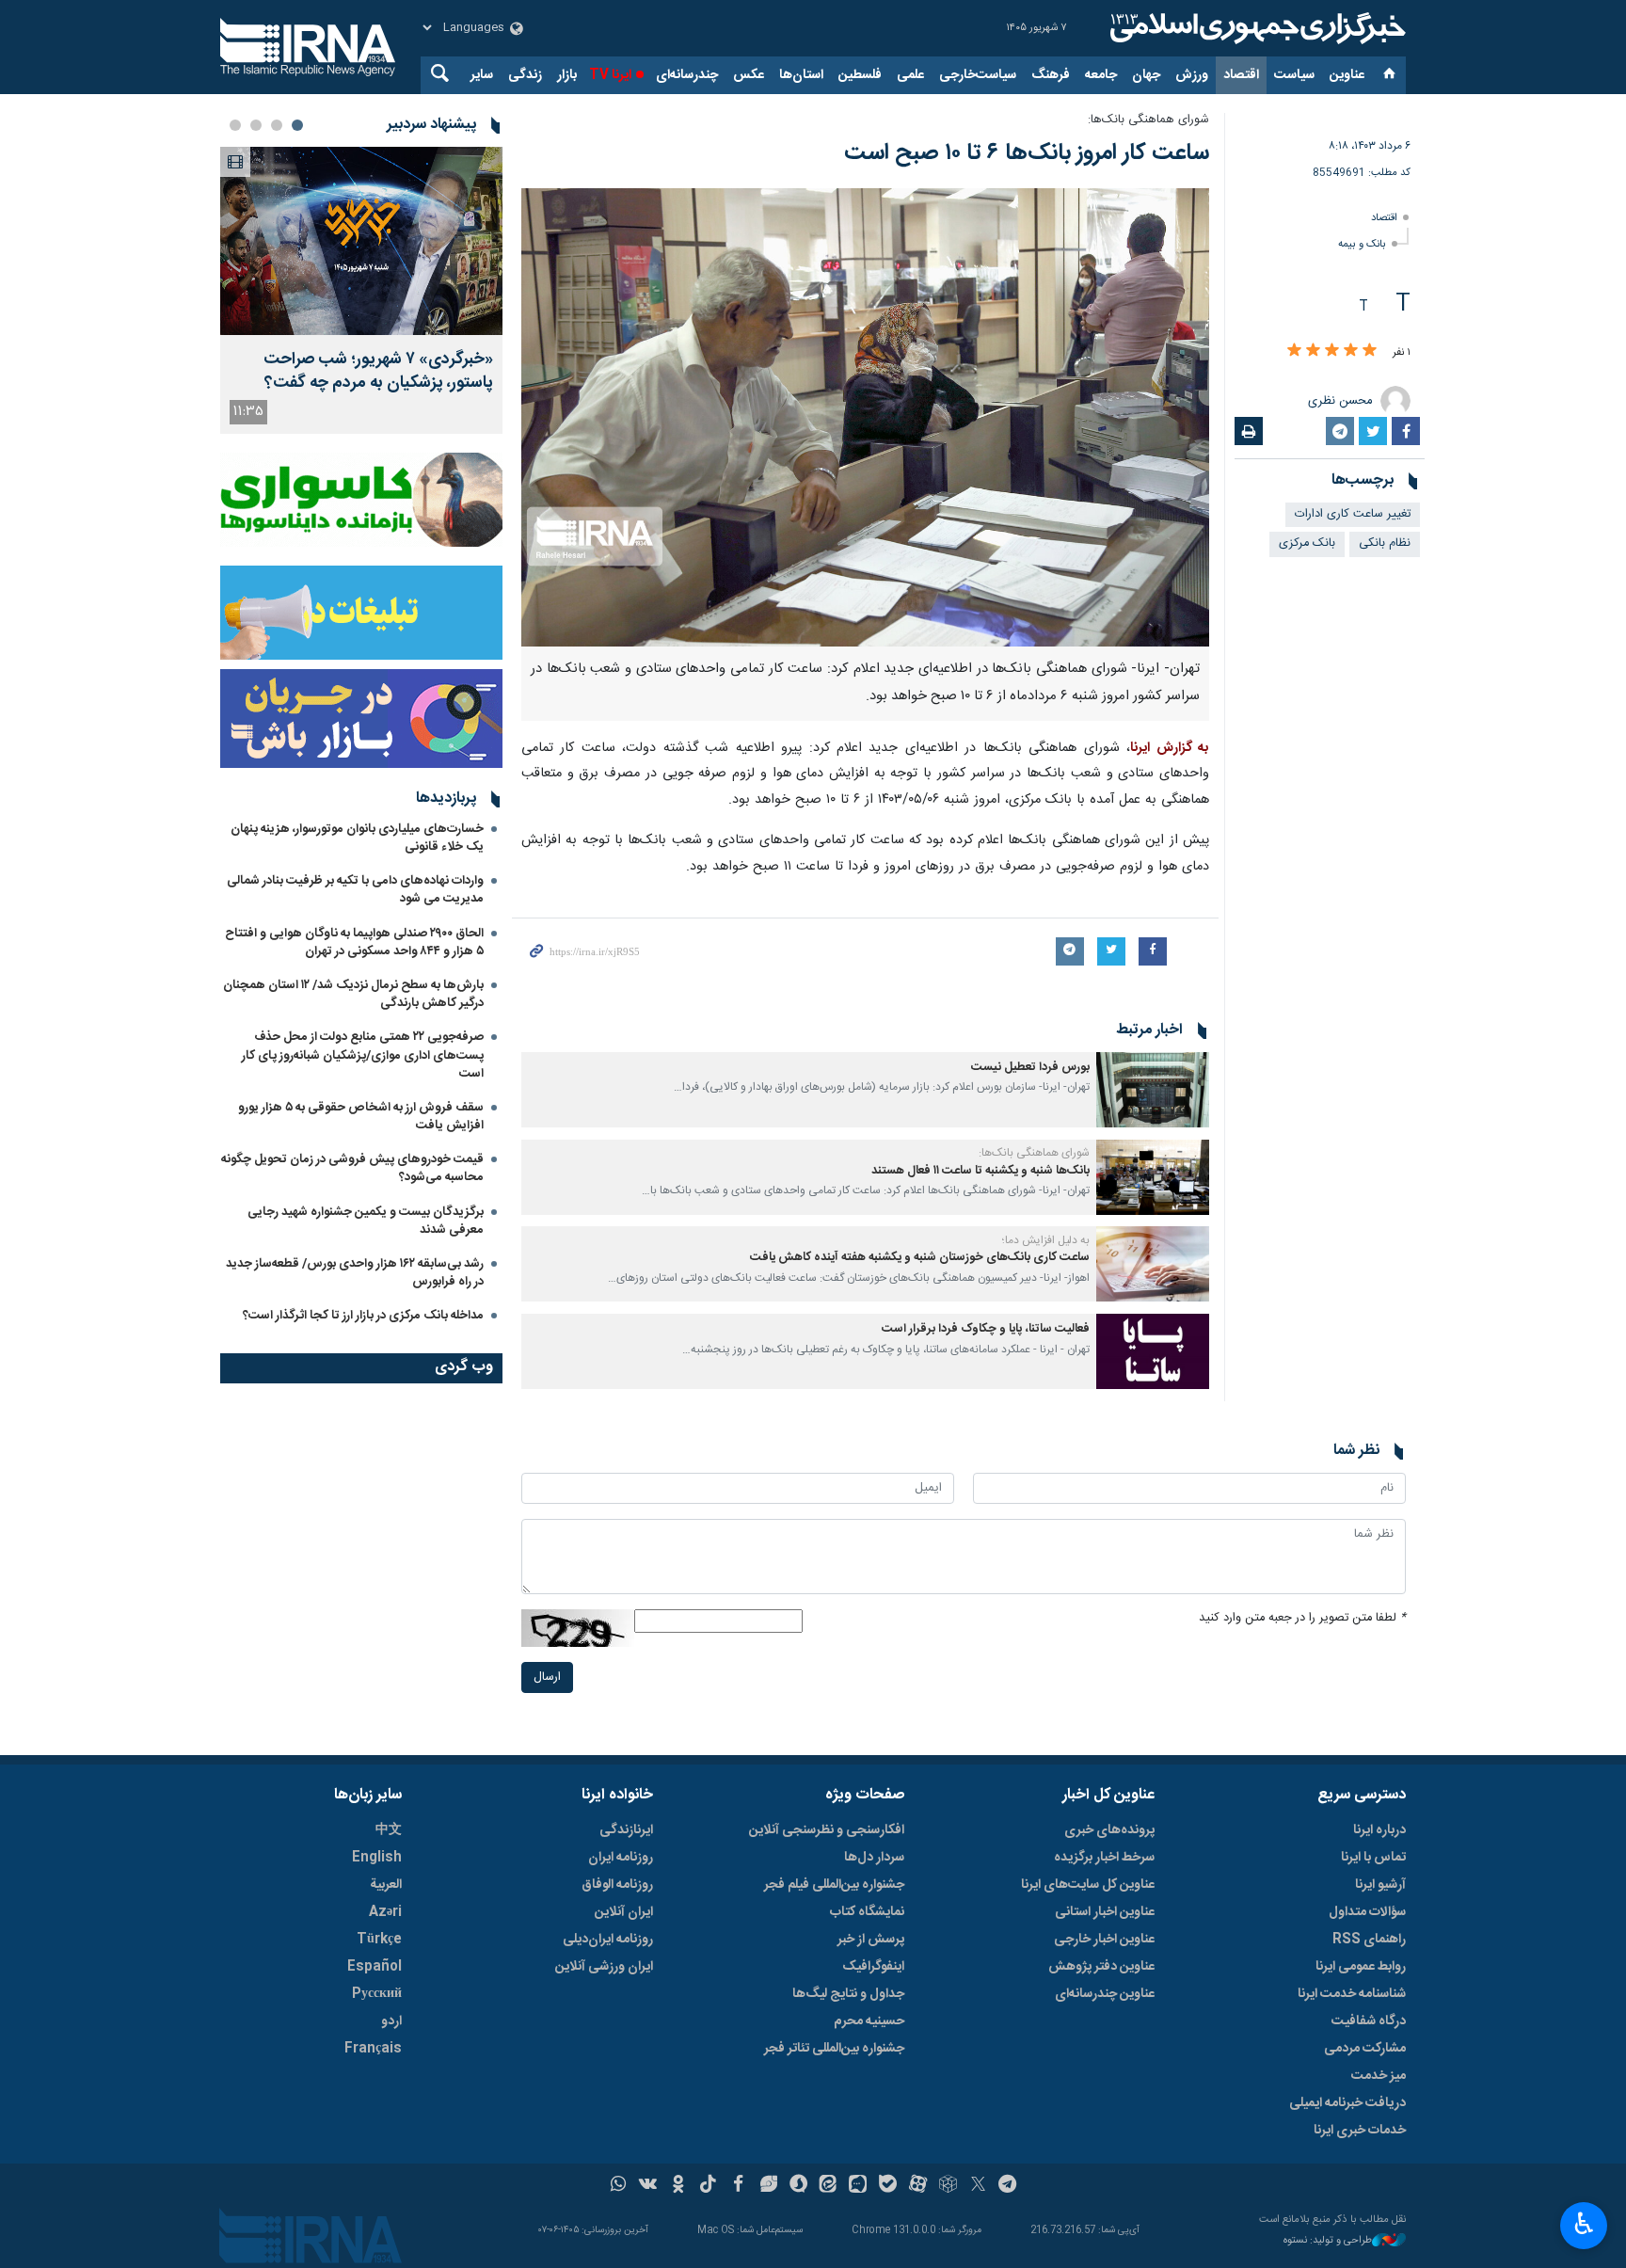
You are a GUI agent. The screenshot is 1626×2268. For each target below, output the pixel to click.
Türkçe (379, 1940)
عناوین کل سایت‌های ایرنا (1088, 1885)
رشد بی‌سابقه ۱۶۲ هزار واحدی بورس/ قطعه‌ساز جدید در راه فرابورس (355, 1273)
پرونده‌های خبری (1109, 1830)
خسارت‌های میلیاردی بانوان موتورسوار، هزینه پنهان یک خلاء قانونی (357, 838)
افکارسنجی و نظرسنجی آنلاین (827, 1830)
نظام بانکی (1385, 543)
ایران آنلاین (624, 1912)
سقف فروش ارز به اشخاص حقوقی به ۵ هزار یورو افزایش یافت (361, 1117)
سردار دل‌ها (874, 1858)
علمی (910, 75)
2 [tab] (277, 125)
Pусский (377, 1994)
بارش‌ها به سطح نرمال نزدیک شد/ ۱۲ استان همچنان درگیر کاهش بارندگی (353, 994)
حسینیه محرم (869, 2021)
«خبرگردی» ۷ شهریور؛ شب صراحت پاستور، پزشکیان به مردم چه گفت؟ (378, 372)
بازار (567, 75)
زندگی (525, 75)
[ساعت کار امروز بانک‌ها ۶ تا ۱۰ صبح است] (865, 417)
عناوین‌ (1347, 75)
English (377, 1858)
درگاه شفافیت (1369, 2021)
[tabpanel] (361, 290)
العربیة (386, 1885)
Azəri (385, 1912)
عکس (749, 75)
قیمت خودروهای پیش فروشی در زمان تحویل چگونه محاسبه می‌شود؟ (352, 1168)
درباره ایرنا (1379, 1830)
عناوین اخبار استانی (1105, 1912)
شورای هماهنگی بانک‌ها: (1148, 120)
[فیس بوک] (738, 2186)
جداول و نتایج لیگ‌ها (848, 1994)
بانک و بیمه (1362, 244)
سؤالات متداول (1367, 1912)
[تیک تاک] (708, 2186)
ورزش (1192, 75)
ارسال (547, 1677)
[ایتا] (829, 2186)
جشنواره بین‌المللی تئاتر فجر (834, 2049)
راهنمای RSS (1369, 1940)
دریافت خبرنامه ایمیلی (1347, 2103)
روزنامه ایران (621, 1858)
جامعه (1101, 75)
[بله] (888, 2186)
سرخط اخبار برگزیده (1104, 1858)
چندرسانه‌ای (687, 75)
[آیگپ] (858, 2186)
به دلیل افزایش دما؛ (1046, 1240)
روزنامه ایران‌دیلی (608, 1940)
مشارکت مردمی (1365, 2049)
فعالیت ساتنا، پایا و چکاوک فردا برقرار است (986, 1329)
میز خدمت (1379, 2076)
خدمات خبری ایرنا (1360, 2131)
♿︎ (1584, 2224)
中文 (389, 1830)
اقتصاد (1241, 75)
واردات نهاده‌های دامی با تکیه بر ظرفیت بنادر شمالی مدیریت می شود (355, 890)
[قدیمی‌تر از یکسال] (1153, 1090)
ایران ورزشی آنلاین (604, 1967)
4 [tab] (235, 125)
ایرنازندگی (626, 1830)
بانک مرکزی (1307, 543)
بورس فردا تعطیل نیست (1030, 1068)
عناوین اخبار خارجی (1104, 1940)
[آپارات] (918, 2186)
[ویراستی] (768, 2186)
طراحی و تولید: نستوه (1328, 2241)
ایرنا (1255, 28)
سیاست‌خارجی (978, 75)
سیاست (1294, 75)
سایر (482, 75)
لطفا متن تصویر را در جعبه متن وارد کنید (1302, 1618)
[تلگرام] (1008, 2186)
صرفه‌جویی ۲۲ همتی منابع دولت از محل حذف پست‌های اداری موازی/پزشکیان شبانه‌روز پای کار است (363, 1055)
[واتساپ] (619, 2186)
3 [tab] (256, 125)
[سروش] (798, 2186)
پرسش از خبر (871, 1940)
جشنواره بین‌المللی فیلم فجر (834, 1885)
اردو (391, 2021)
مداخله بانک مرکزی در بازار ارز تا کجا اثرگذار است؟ (363, 1316)
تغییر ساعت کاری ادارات (1353, 514)
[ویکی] (648, 2186)
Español (375, 1967)
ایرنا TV (610, 75)
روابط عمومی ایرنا (1361, 1967)
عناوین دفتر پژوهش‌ (1101, 1967)
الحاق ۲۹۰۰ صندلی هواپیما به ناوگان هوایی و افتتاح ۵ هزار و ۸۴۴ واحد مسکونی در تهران (354, 942)
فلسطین (860, 75)
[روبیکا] (948, 2186)
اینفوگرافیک (873, 1967)
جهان (1146, 75)
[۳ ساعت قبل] (361, 241)
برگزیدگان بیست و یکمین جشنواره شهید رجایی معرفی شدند (366, 1221)
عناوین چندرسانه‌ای (1105, 1994)
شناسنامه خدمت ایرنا (1352, 1994)
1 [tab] (297, 125)
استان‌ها (801, 75)
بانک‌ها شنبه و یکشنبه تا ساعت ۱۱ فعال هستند (980, 1171)
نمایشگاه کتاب (867, 1912)
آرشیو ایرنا (1380, 1885)
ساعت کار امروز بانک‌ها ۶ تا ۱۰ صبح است (1027, 153)
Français (373, 2049)
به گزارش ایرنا (1170, 748)
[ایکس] (978, 2186)
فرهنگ (1051, 75)
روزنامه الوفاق (617, 1885)
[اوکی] (678, 2186)
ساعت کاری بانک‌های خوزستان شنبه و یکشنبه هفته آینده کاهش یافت (920, 1258)
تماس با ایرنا (1373, 1858)
